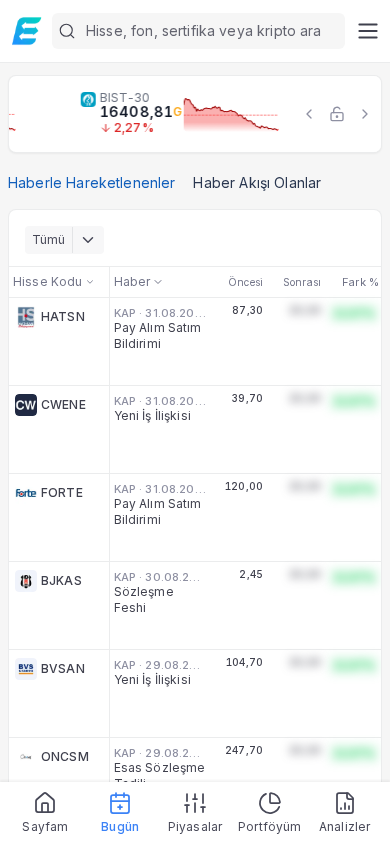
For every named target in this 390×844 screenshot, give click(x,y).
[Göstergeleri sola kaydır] (309, 114)
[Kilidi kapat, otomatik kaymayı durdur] (337, 114)
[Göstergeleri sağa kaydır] (365, 114)
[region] (195, 114)
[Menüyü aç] (367, 31)
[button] (198, 31)
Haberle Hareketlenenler (91, 182)
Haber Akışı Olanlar (257, 182)
